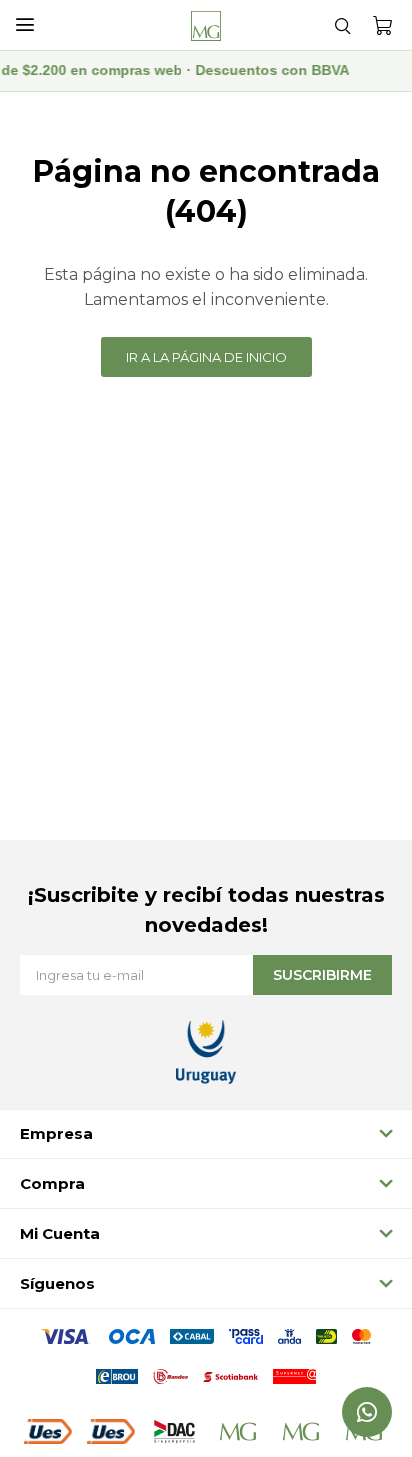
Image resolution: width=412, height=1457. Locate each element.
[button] (342, 25)
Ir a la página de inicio (206, 357)
